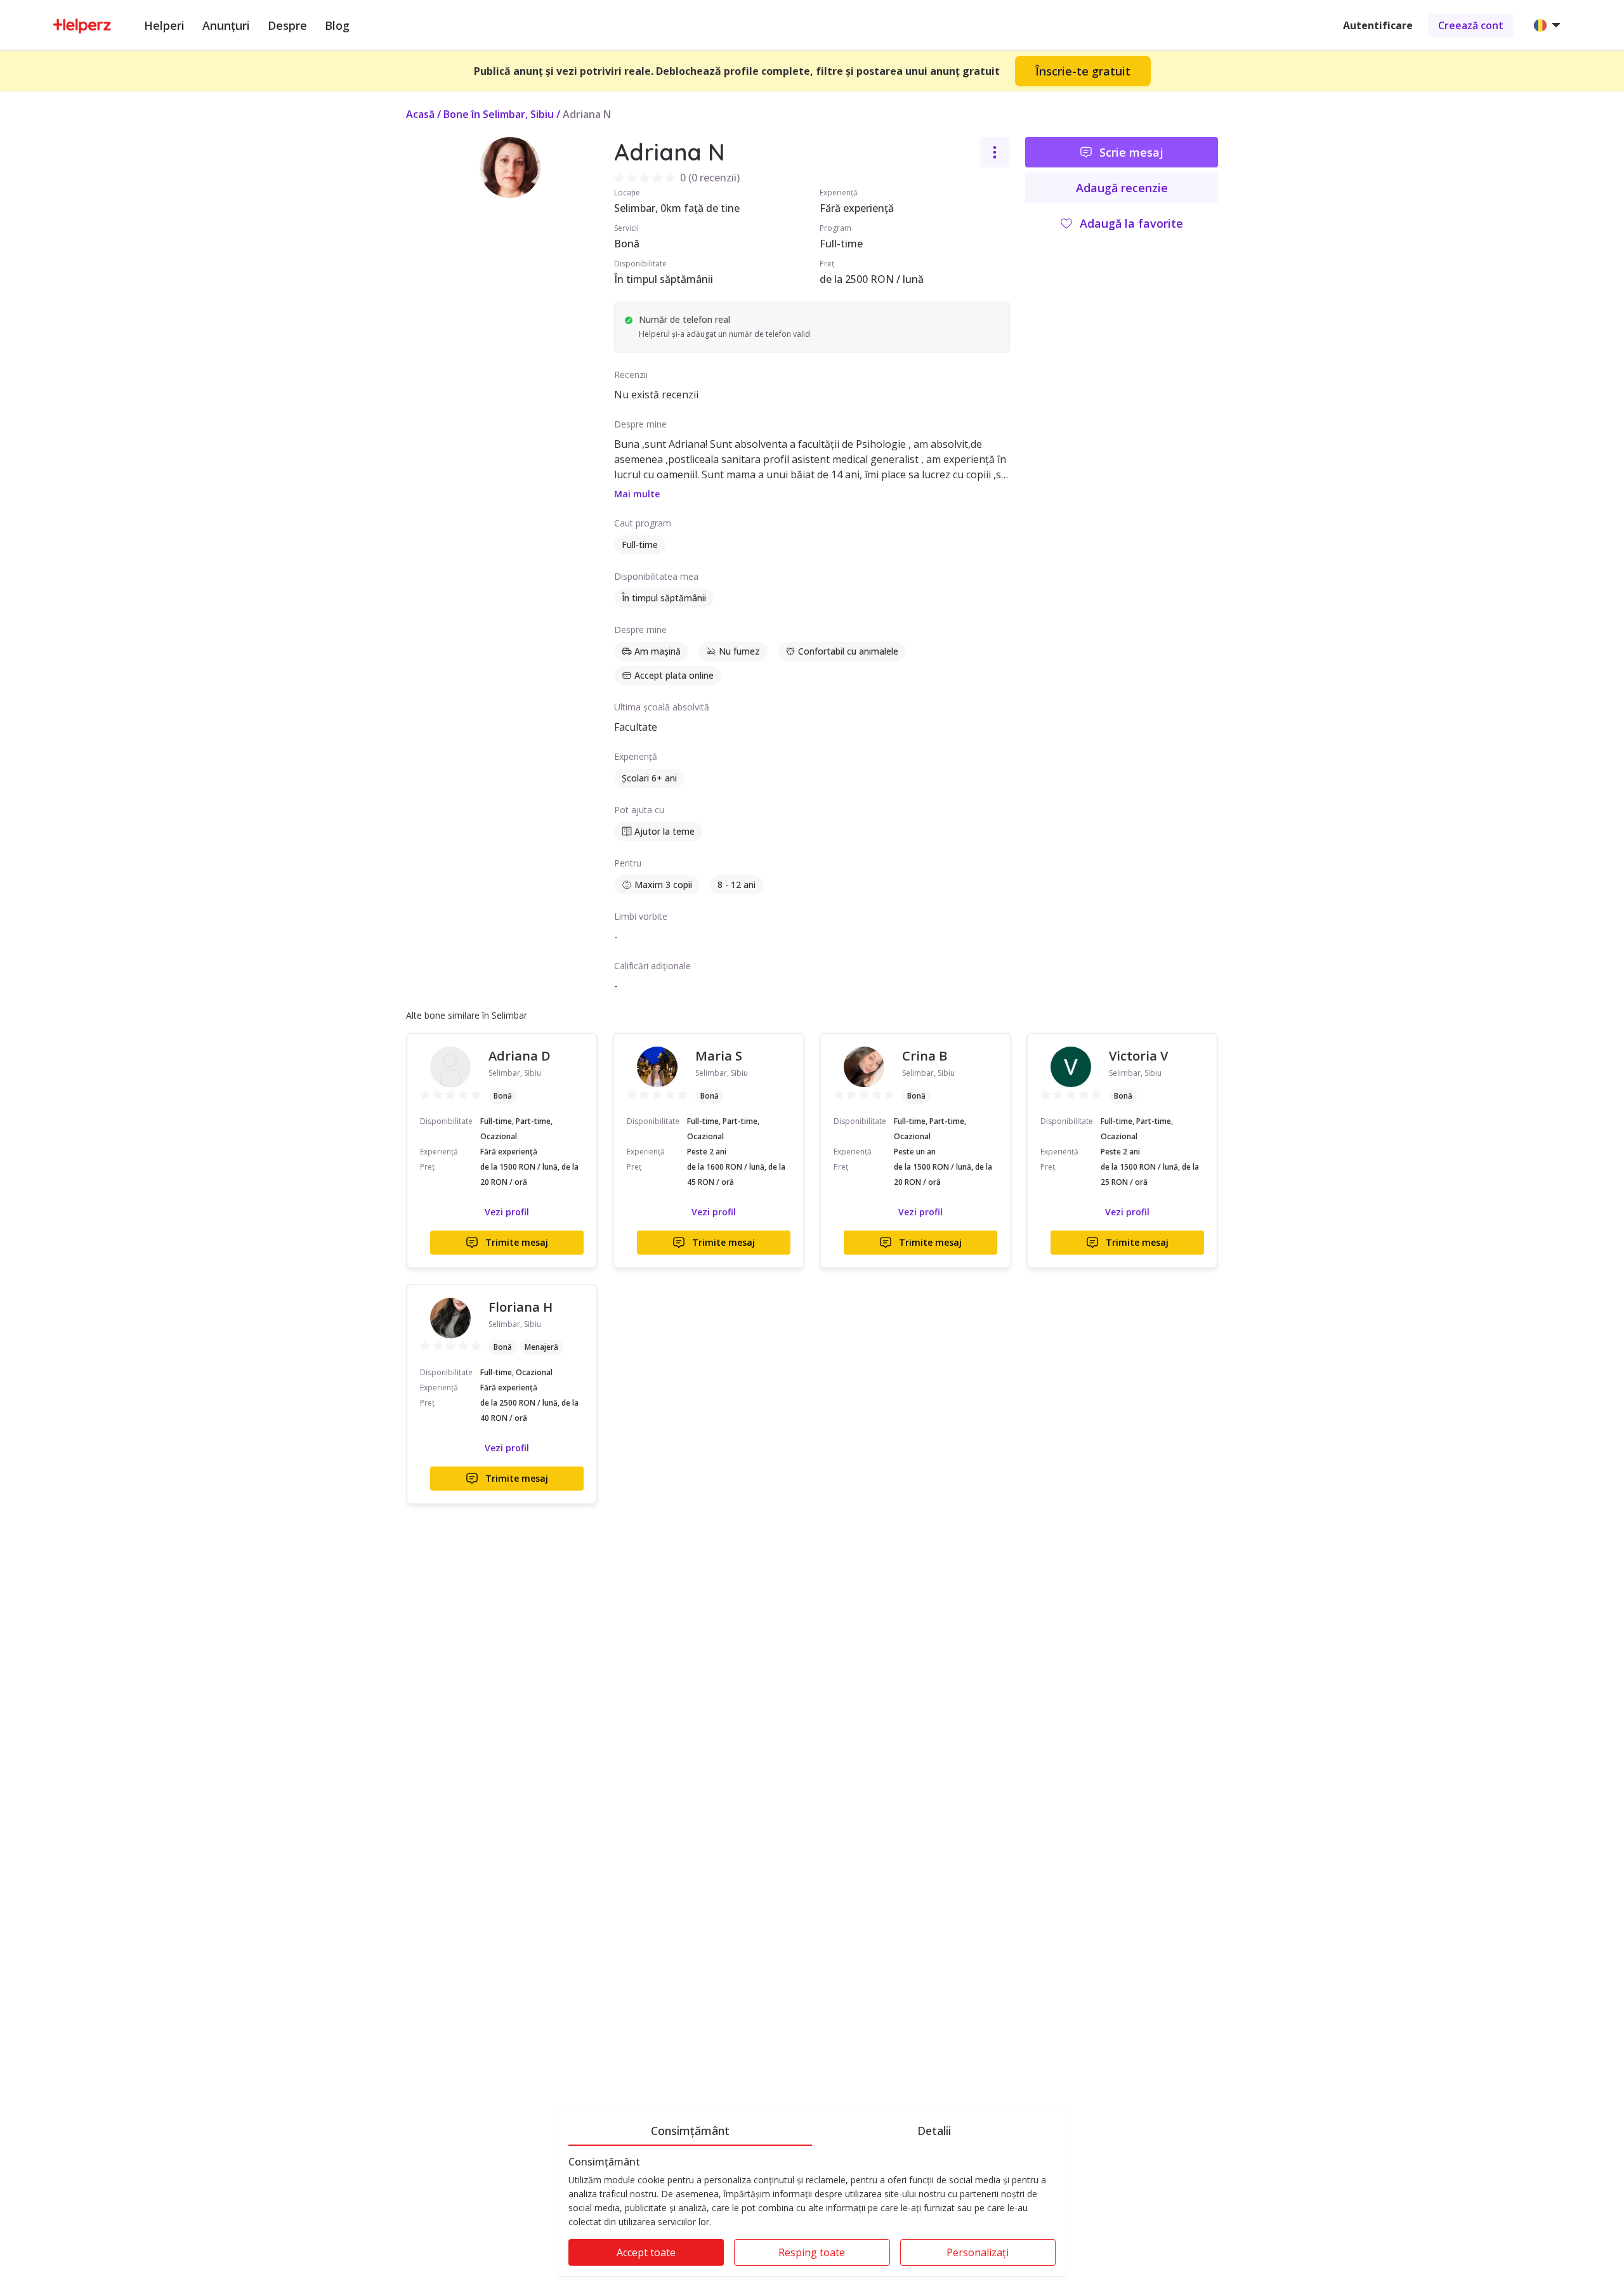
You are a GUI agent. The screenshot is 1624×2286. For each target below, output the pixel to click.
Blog (337, 25)
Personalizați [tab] (978, 2252)
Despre (287, 25)
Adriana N (587, 114)
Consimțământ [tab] (690, 2131)
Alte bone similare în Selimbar (467, 1015)
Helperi (164, 25)
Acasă (420, 114)
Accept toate (646, 2252)
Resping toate (812, 2252)
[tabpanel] (812, 2216)
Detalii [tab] (934, 2131)
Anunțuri (226, 25)
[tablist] (812, 2129)
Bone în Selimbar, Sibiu (499, 114)
